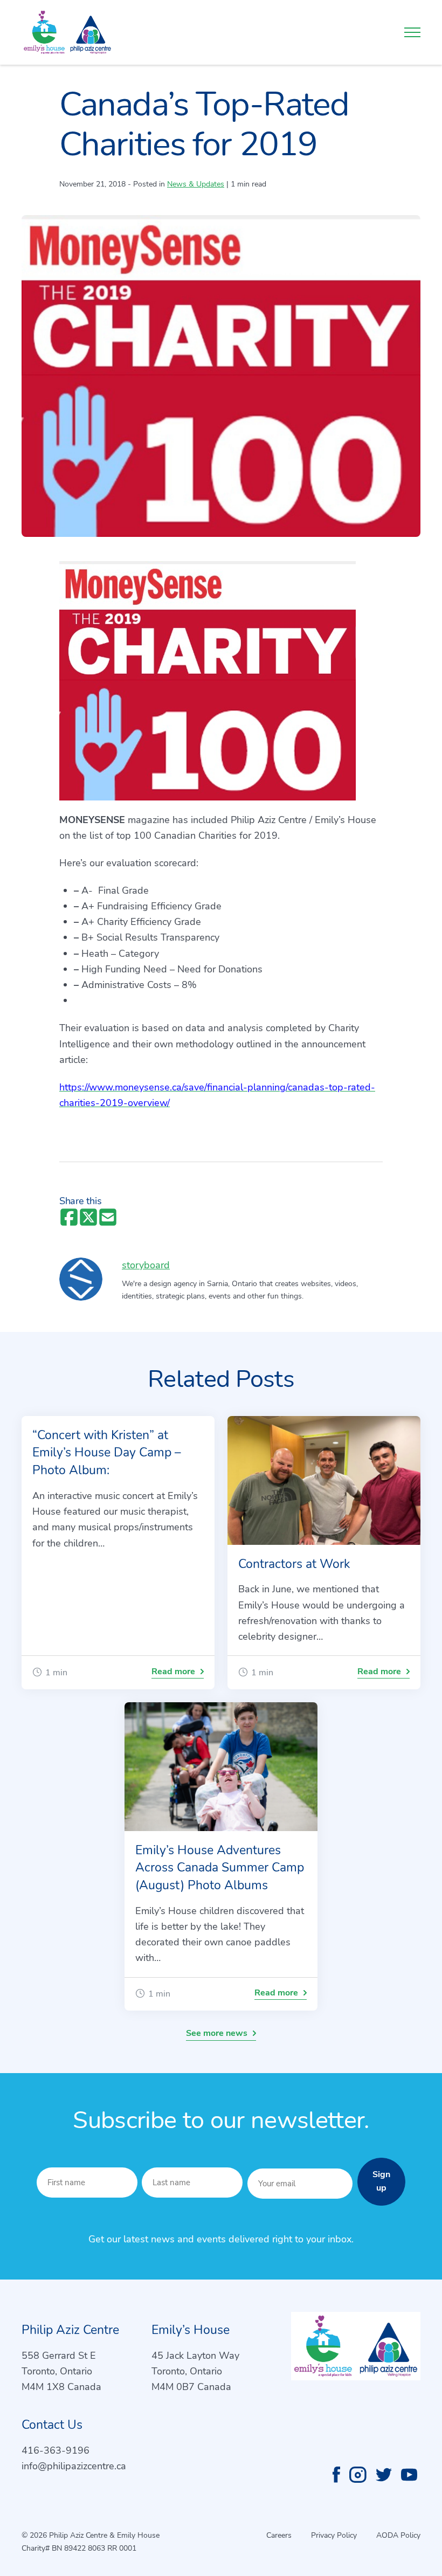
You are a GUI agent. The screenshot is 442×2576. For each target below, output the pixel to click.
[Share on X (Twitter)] (88, 1218)
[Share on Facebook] (69, 1218)
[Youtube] (409, 2475)
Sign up (381, 2181)
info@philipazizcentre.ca (74, 2466)
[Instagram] (358, 2475)
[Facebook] (336, 2475)
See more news (217, 2033)
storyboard (146, 1265)
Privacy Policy (334, 2535)
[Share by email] (108, 1218)
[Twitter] (384, 2475)
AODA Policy (398, 2535)
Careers (279, 2535)
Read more (173, 1672)
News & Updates (196, 184)
